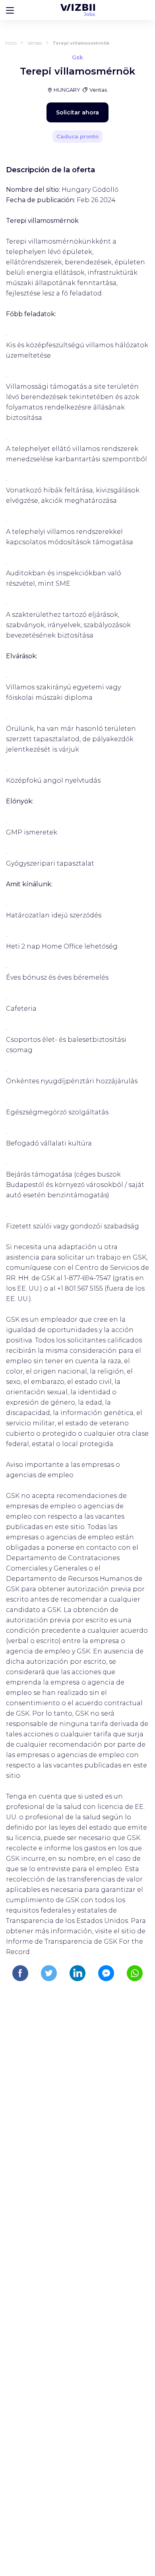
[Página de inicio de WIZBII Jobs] (78, 10)
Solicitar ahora (77, 112)
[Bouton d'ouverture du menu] (10, 10)
